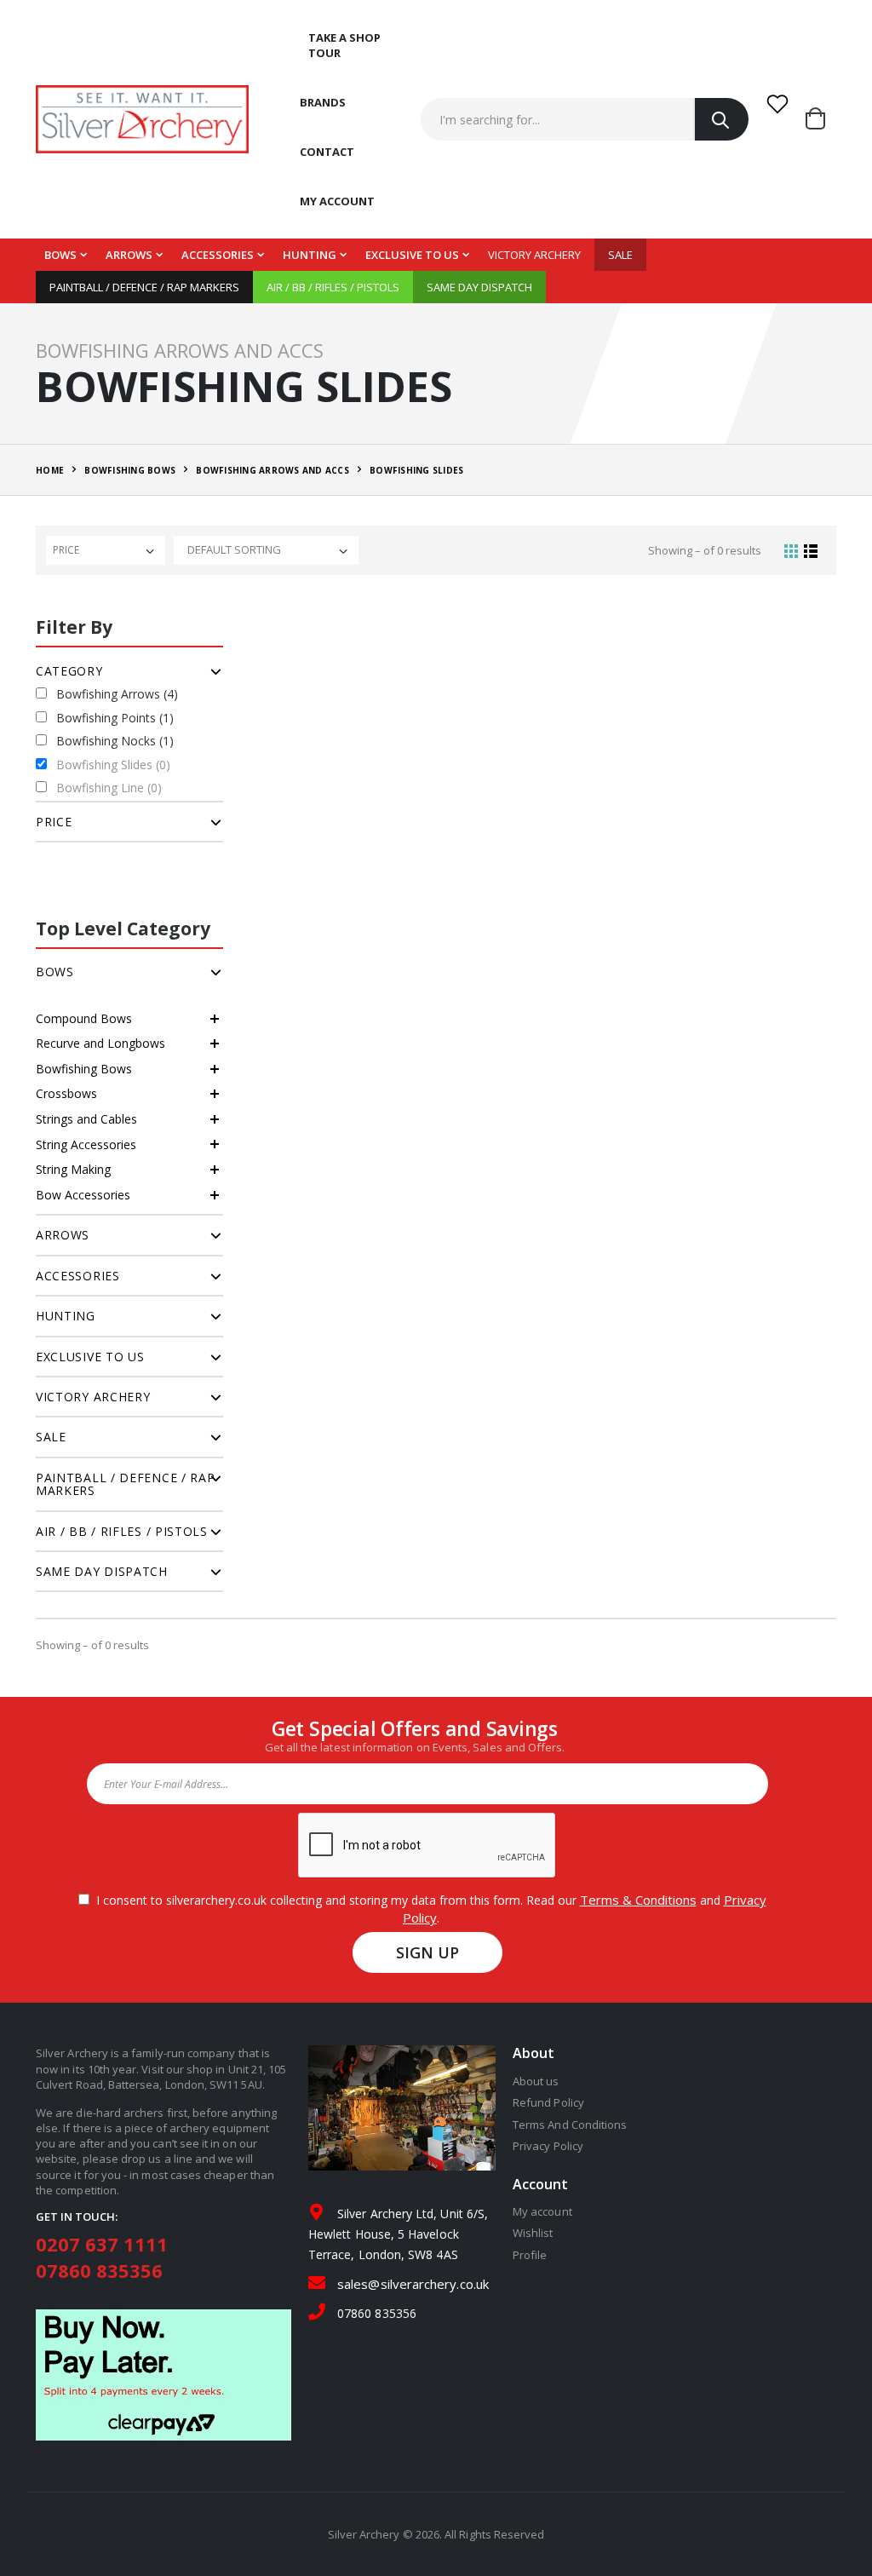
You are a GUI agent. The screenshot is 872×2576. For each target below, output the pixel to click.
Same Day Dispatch (479, 287)
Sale (620, 255)
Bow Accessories (83, 1195)
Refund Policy (548, 2102)
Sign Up (428, 1952)
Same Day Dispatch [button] (102, 1571)
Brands (323, 102)
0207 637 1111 (102, 2244)
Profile (530, 2255)
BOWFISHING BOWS (130, 470)
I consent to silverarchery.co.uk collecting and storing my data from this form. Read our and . (428, 1909)
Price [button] (54, 822)
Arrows (129, 255)
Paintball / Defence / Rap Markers (144, 287)
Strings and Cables (86, 1119)
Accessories (218, 255)
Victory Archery (534, 255)
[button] (821, 119)
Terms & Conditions (638, 1900)
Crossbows (66, 1093)
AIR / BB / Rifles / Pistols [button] (122, 1531)
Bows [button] (55, 972)
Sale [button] (51, 1437)
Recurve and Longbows (100, 1043)
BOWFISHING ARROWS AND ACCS (272, 470)
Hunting (310, 255)
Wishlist (533, 2233)
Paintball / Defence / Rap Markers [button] (126, 1484)
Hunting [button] (66, 1316)
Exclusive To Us (412, 255)
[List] (811, 550)
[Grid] (791, 550)
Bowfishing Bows (84, 1069)
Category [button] (69, 671)
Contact (327, 152)
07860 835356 (99, 2270)
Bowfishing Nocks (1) (115, 741)
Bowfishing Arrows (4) (117, 694)
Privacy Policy (548, 2146)
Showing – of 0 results (705, 550)
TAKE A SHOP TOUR (344, 45)
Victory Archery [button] (93, 1397)
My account (337, 201)
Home (50, 470)
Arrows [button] (63, 1235)
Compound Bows (84, 1018)
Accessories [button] (78, 1276)
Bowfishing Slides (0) (113, 765)
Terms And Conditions (570, 2125)
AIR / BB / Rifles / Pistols (333, 287)
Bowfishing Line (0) (109, 788)
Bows (60, 255)
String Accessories (86, 1144)
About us (536, 2081)
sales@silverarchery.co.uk (413, 2284)
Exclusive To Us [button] (90, 1357)
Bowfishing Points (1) (115, 718)
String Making (73, 1169)
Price (66, 550)
